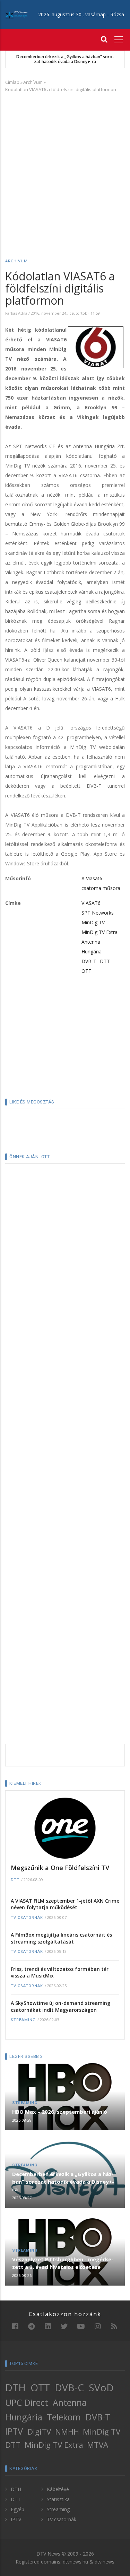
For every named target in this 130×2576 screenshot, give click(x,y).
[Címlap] (16, 14)
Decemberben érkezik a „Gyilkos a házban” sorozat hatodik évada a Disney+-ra (65, 59)
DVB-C (69, 2387)
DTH (15, 2387)
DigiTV (39, 2432)
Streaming (23, 2020)
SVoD (101, 2387)
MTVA (98, 2445)
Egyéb (18, 2509)
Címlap (12, 82)
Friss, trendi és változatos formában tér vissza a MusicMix (60, 1972)
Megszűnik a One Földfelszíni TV (60, 1868)
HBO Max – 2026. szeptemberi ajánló (60, 2112)
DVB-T (89, 961)
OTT (86, 971)
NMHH (67, 2432)
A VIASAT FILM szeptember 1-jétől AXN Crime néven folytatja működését (65, 1904)
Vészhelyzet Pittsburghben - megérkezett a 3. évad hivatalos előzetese (63, 2263)
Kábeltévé (58, 2489)
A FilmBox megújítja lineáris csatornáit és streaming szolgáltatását (61, 1938)
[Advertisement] (65, 165)
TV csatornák (27, 1918)
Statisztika (58, 2499)
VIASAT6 (91, 903)
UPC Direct (27, 2402)
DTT (105, 961)
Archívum (33, 82)
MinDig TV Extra (99, 932)
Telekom (64, 2417)
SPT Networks (98, 913)
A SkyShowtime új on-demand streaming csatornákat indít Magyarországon (60, 2006)
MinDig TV (93, 922)
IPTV (14, 2431)
